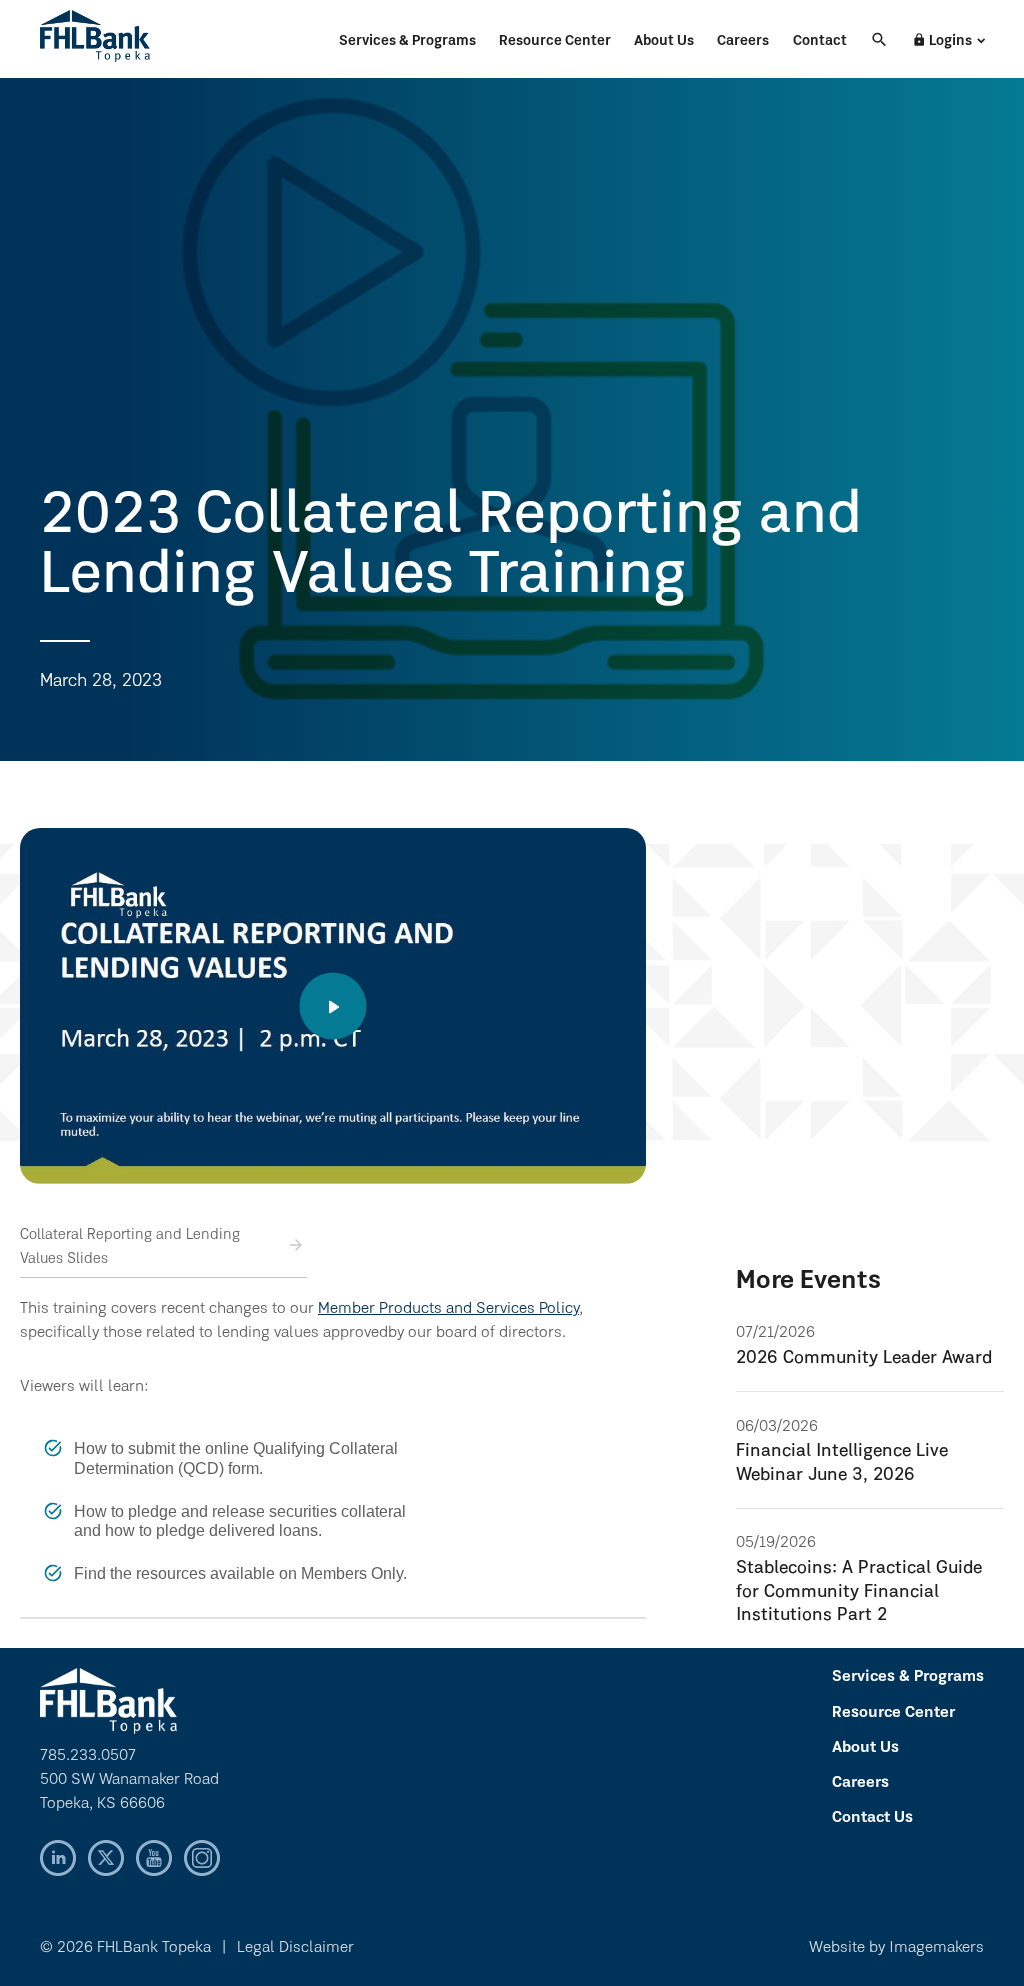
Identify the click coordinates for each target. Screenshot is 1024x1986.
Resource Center (555, 41)
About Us (664, 41)
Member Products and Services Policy (448, 1309)
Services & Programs (407, 41)
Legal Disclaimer (295, 1948)
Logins (942, 41)
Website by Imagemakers (896, 1948)
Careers (743, 41)
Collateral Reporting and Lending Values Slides (130, 1247)
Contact (820, 41)
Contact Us (872, 1818)
